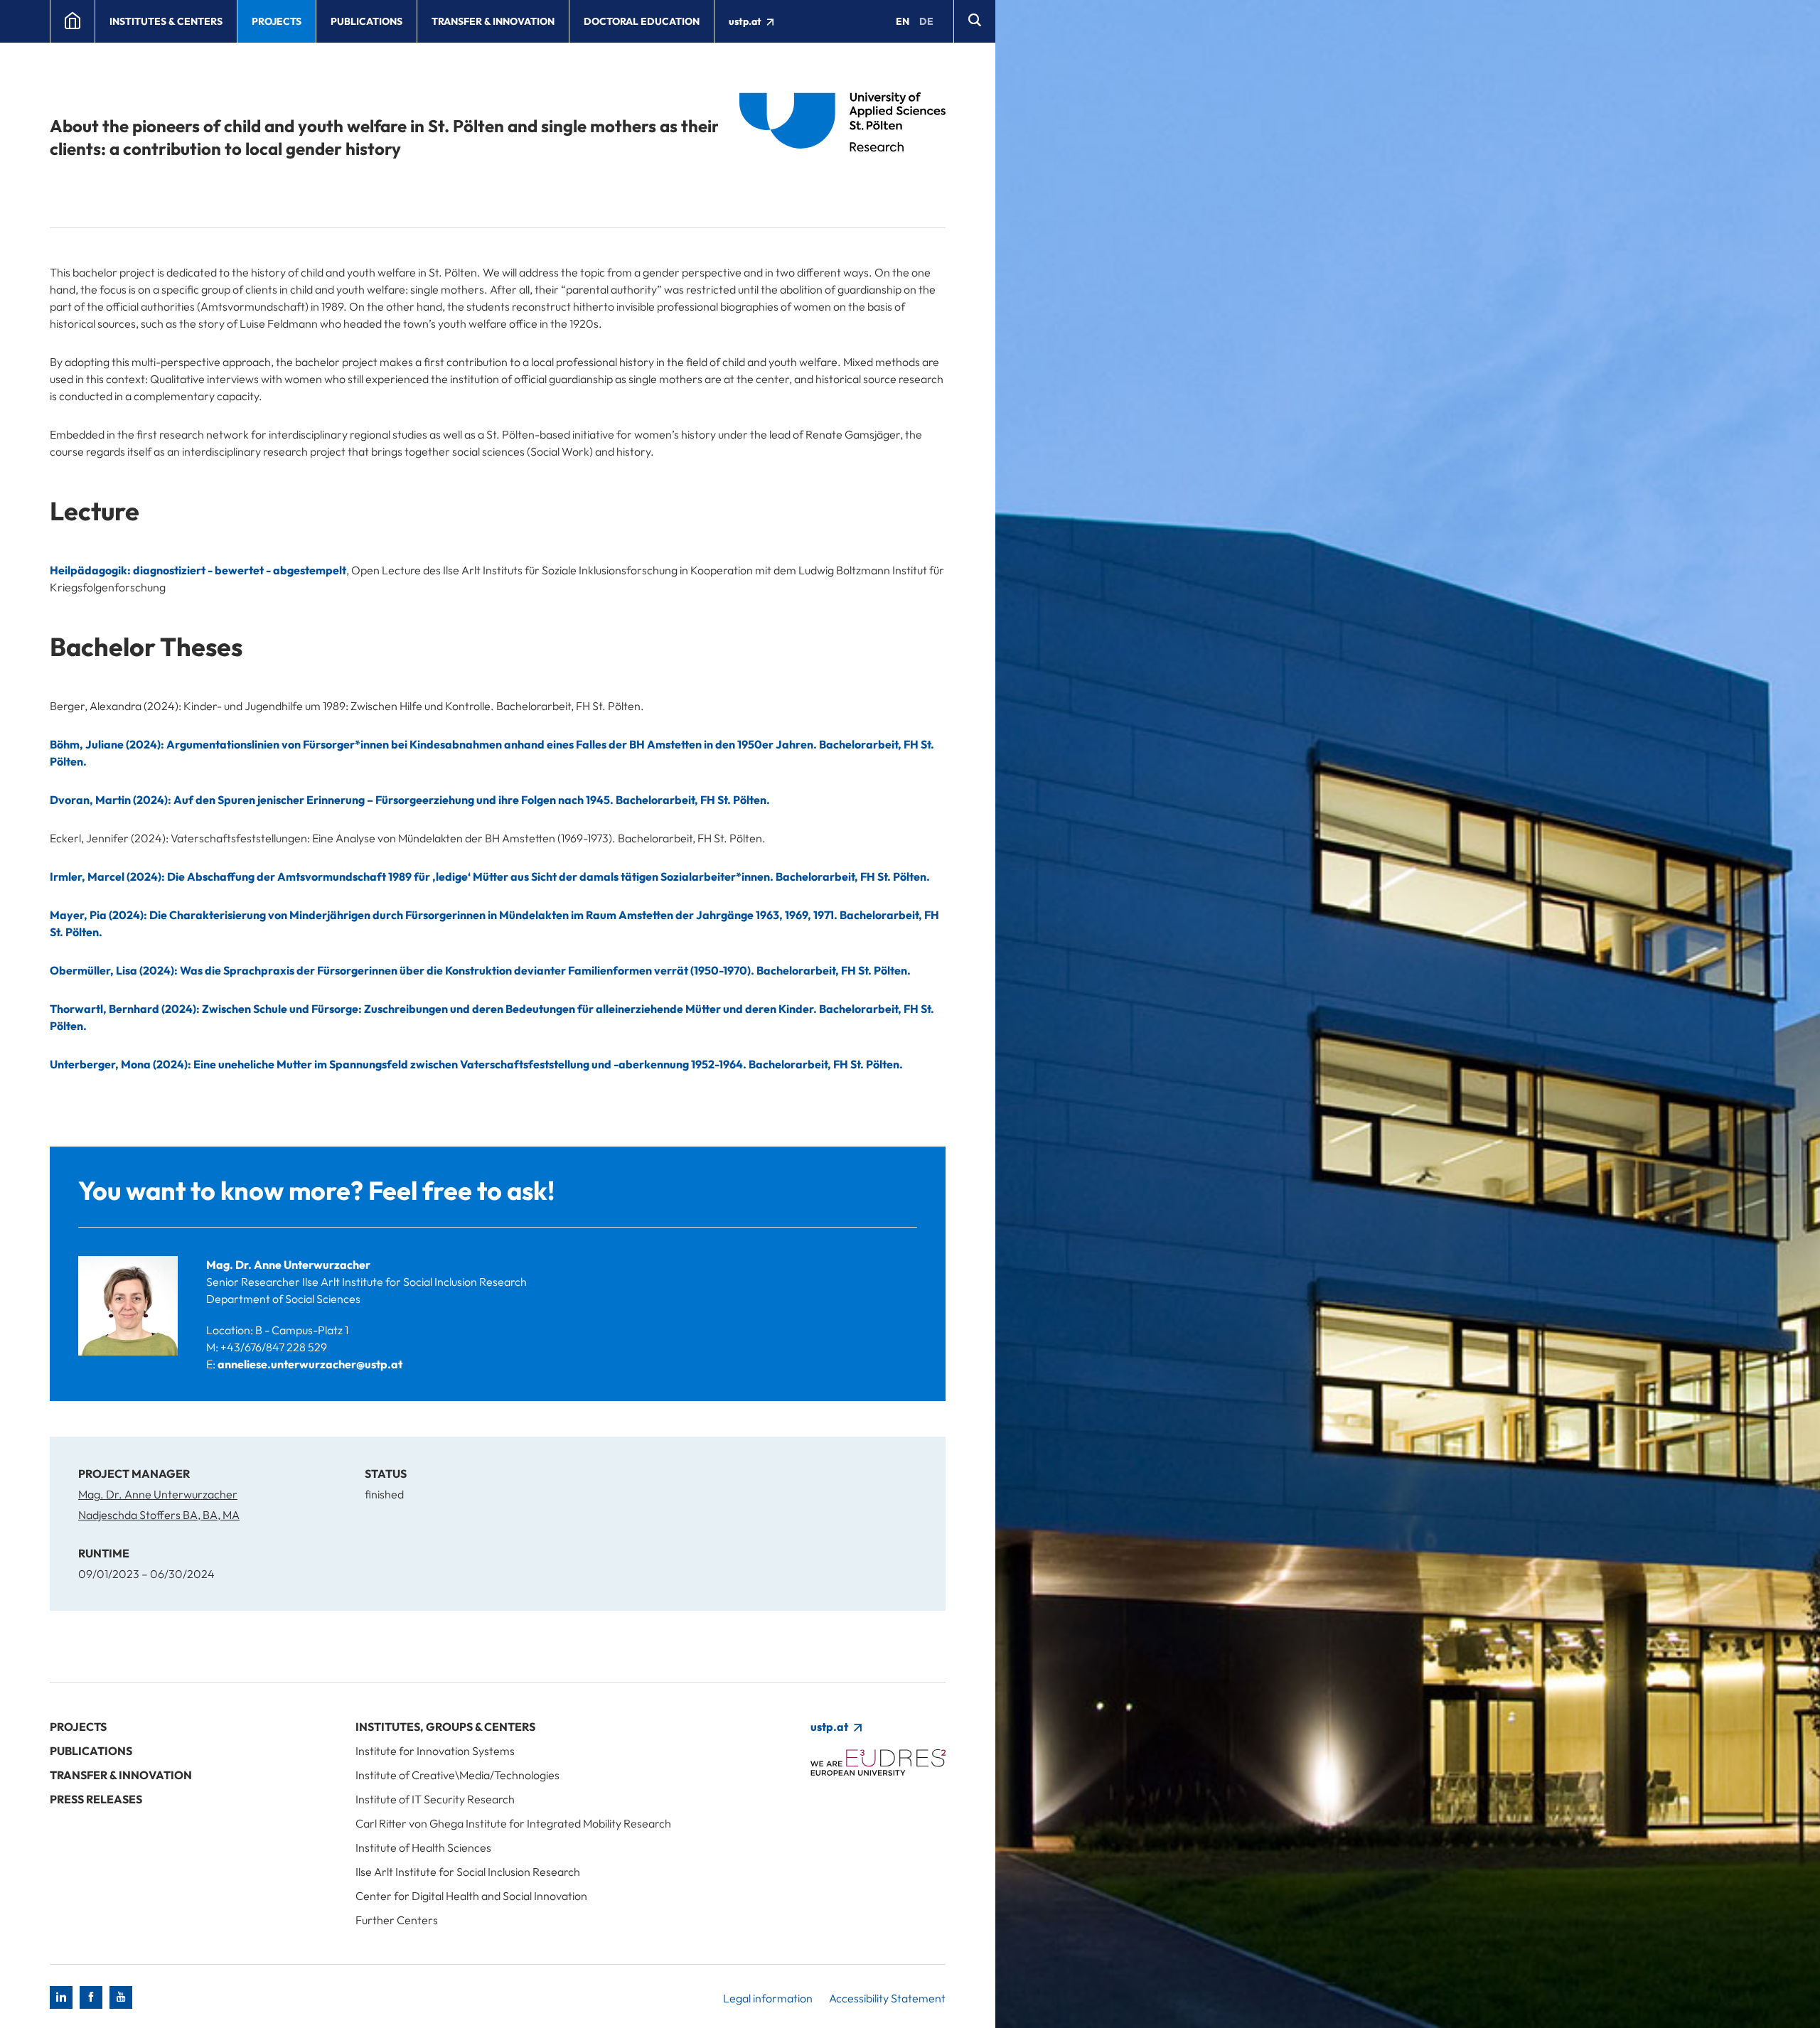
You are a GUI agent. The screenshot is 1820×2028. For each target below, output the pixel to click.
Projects (277, 21)
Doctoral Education (642, 21)
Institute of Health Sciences (423, 1847)
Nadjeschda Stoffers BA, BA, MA (159, 1515)
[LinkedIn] (61, 1997)
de (926, 21)
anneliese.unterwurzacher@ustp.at (310, 1364)
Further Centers (397, 1920)
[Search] (974, 21)
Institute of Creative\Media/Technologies (457, 1775)
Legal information (768, 1998)
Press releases (96, 1799)
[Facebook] (91, 1997)
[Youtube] (121, 1997)
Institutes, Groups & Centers (445, 1727)
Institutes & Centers (166, 21)
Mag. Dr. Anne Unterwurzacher (288, 1265)
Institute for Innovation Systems (435, 1751)
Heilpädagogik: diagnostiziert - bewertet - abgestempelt (198, 570)
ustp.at (746, 21)
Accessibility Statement (887, 1998)
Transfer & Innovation (493, 21)
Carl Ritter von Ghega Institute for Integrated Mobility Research (513, 1823)
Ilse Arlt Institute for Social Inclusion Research (468, 1872)
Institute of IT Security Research (435, 1799)
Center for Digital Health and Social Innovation (471, 1896)
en (903, 21)
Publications (366, 21)
